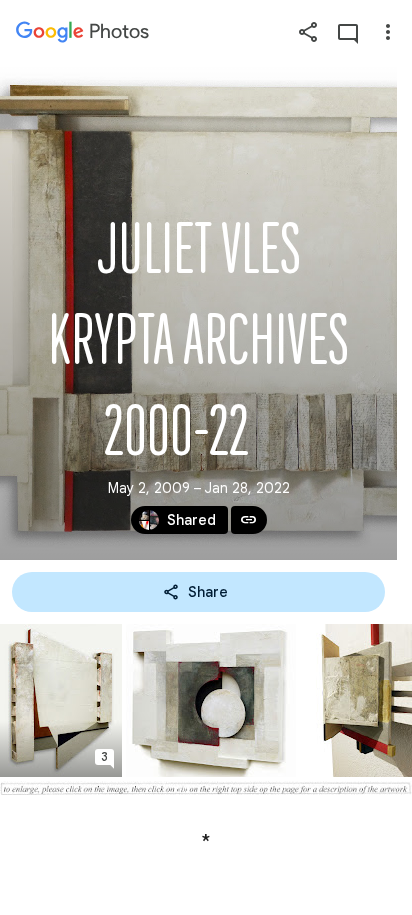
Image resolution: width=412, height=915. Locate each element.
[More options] (388, 32)
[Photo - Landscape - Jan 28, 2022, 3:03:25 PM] (206, 788)
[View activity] (348, 32)
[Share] (308, 32)
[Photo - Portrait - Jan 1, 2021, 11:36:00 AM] (356, 700)
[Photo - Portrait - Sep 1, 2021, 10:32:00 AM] (61, 700)
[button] (104, 761)
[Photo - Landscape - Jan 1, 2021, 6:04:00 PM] (211, 700)
